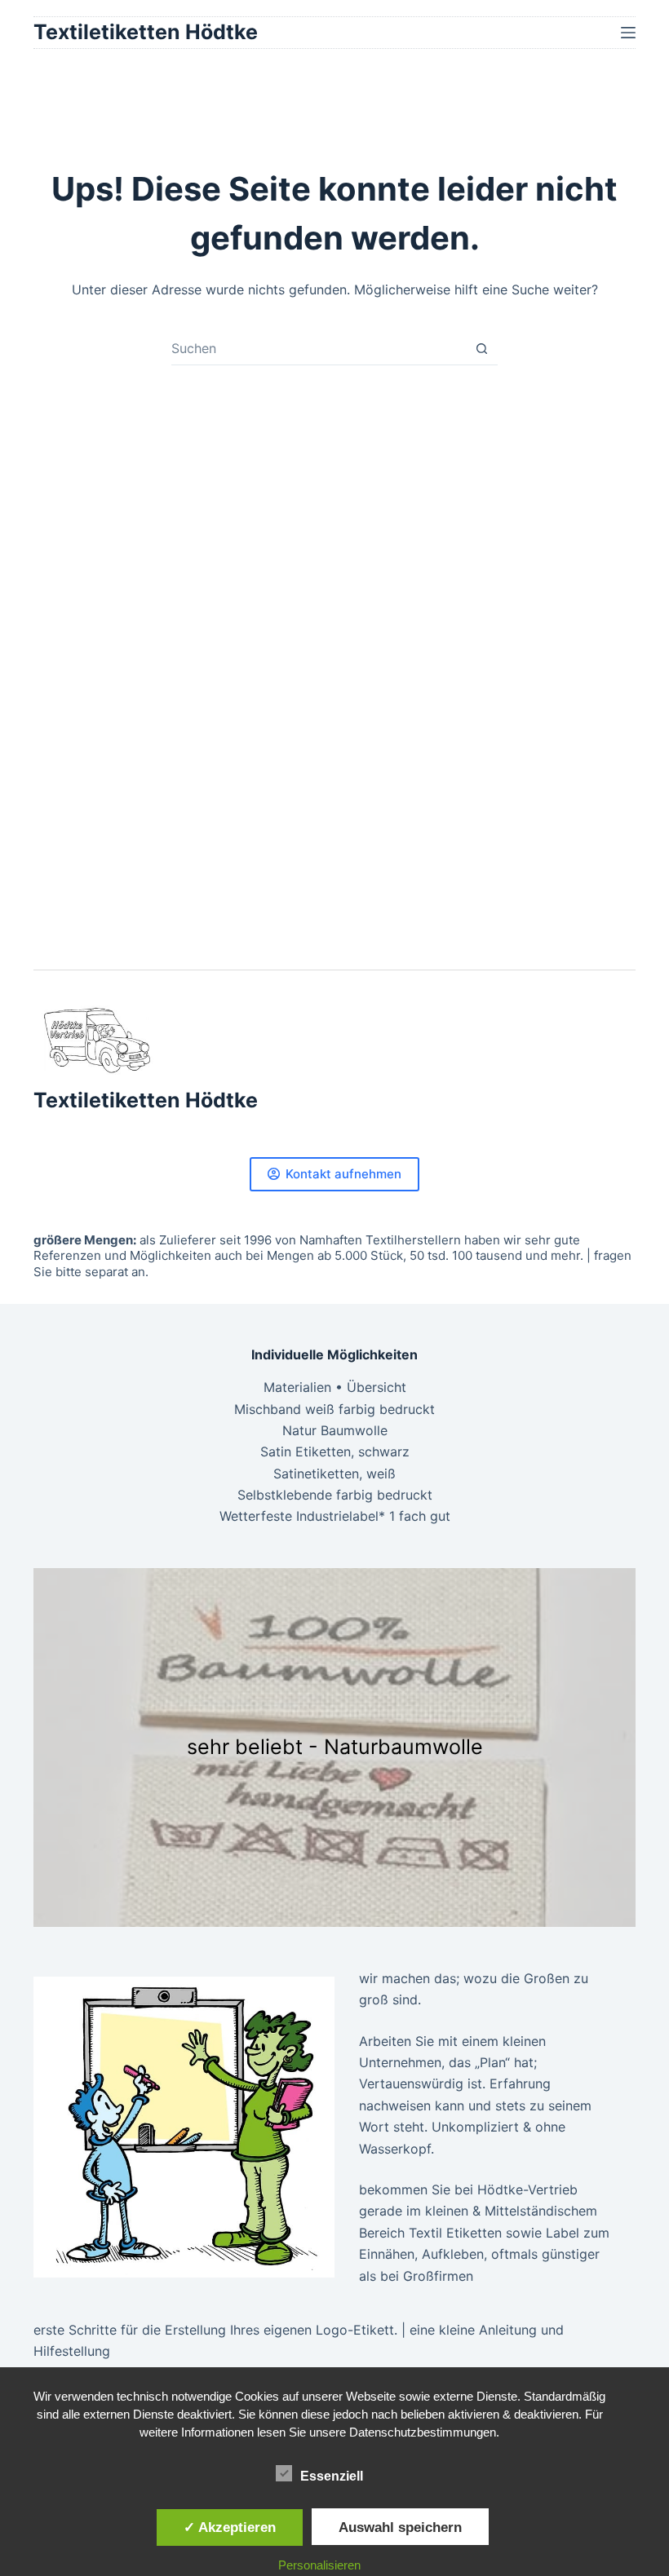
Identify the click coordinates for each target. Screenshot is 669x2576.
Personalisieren (319, 2565)
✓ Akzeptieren (230, 2527)
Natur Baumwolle (335, 1430)
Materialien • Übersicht (335, 1387)
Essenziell (332, 2476)
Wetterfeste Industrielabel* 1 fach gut (335, 1516)
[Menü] (628, 33)
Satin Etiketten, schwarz (335, 1451)
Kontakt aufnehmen (343, 1174)
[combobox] (319, 348)
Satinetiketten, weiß (334, 1474)
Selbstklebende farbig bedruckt (335, 1495)
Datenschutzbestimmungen (423, 2432)
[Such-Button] (482, 349)
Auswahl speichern (400, 2527)
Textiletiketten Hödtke (146, 32)
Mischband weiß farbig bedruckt (334, 1409)
